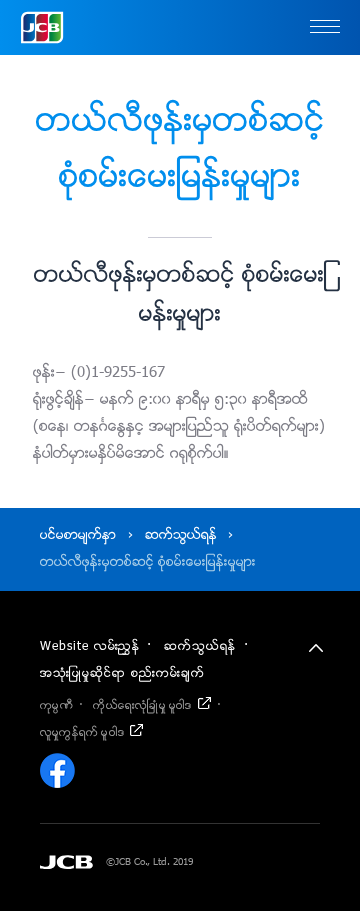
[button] (325, 28)
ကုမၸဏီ (56, 706)
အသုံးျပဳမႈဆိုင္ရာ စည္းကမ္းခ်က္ (122, 674)
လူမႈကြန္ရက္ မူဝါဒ (82, 733)
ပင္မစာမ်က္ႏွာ (78, 535)
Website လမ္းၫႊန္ (90, 647)
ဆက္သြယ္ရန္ (181, 535)
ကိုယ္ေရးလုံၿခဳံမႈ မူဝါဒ (142, 706)
